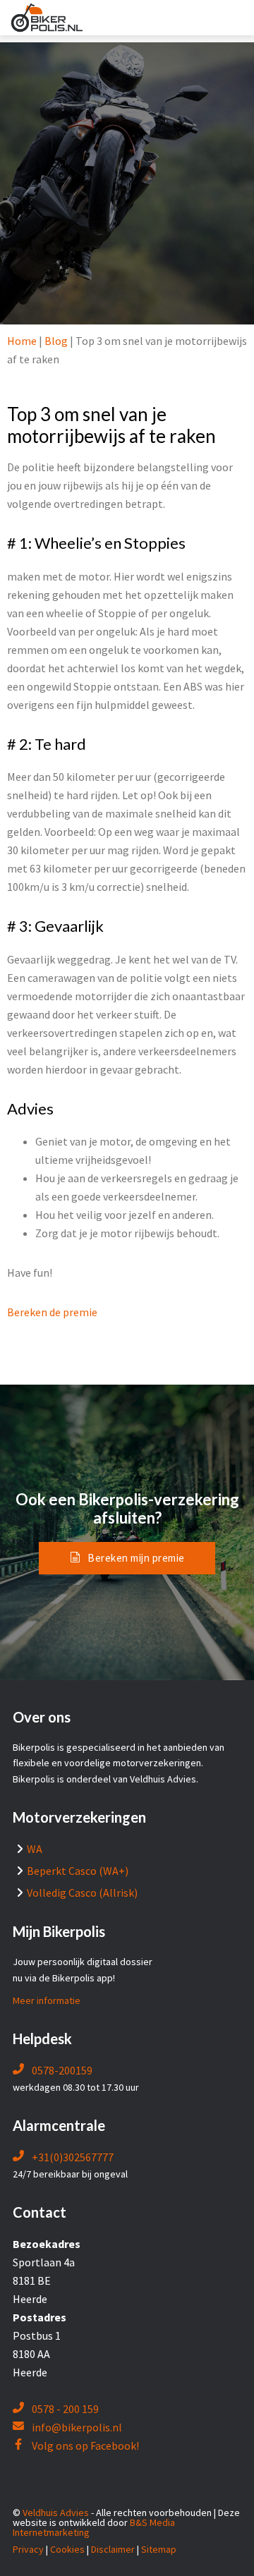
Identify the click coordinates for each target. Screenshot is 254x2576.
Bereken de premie (52, 1312)
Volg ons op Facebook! (84, 2446)
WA (35, 1849)
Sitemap (159, 2549)
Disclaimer (113, 2549)
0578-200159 (61, 2070)
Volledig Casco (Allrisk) (82, 1892)
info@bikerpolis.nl (77, 2427)
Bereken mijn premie (136, 1558)
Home (22, 341)
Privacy (28, 2549)
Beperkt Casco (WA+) (78, 1871)
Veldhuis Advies (56, 2513)
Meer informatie (47, 2000)
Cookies (67, 2549)
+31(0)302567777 (72, 2157)
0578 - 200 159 (64, 2409)
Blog (56, 341)
